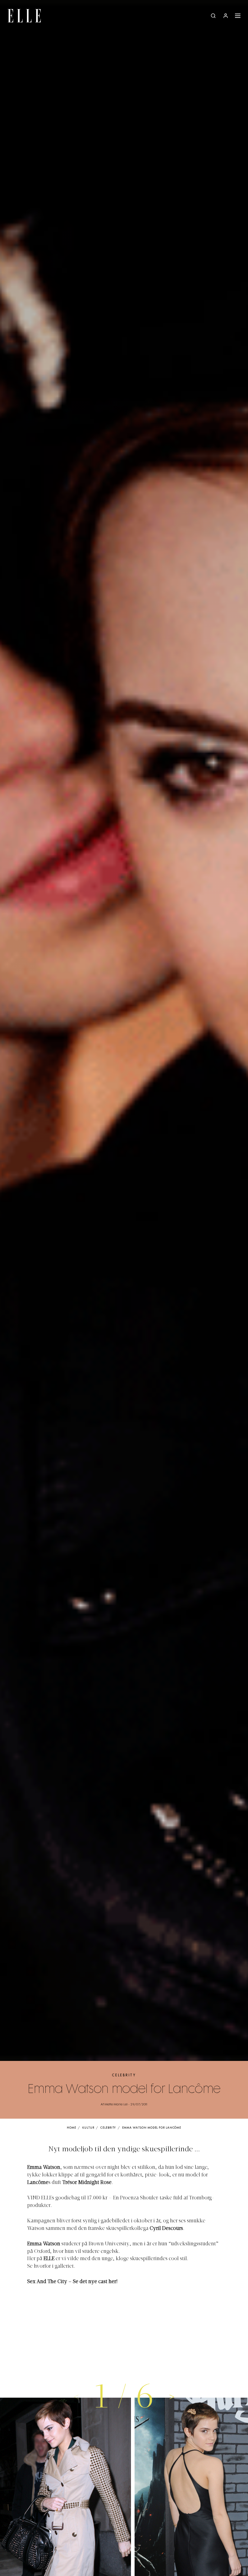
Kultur (88, 2128)
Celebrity (124, 2075)
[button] (172, 2396)
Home (72, 2128)
